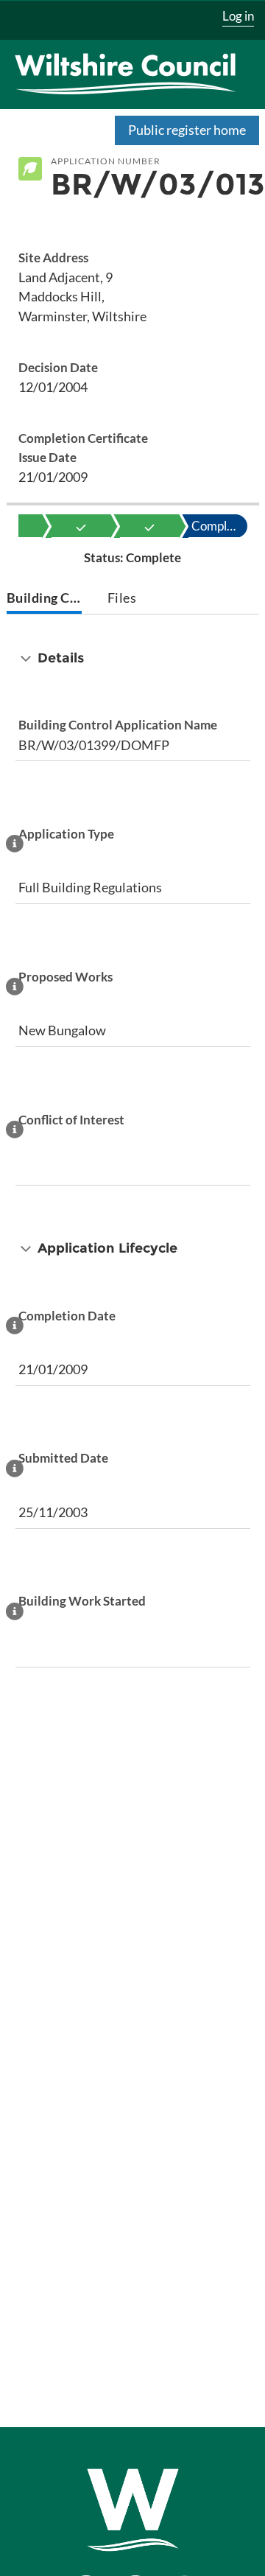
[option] (81, 526)
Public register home (187, 130)
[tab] (45, 599)
